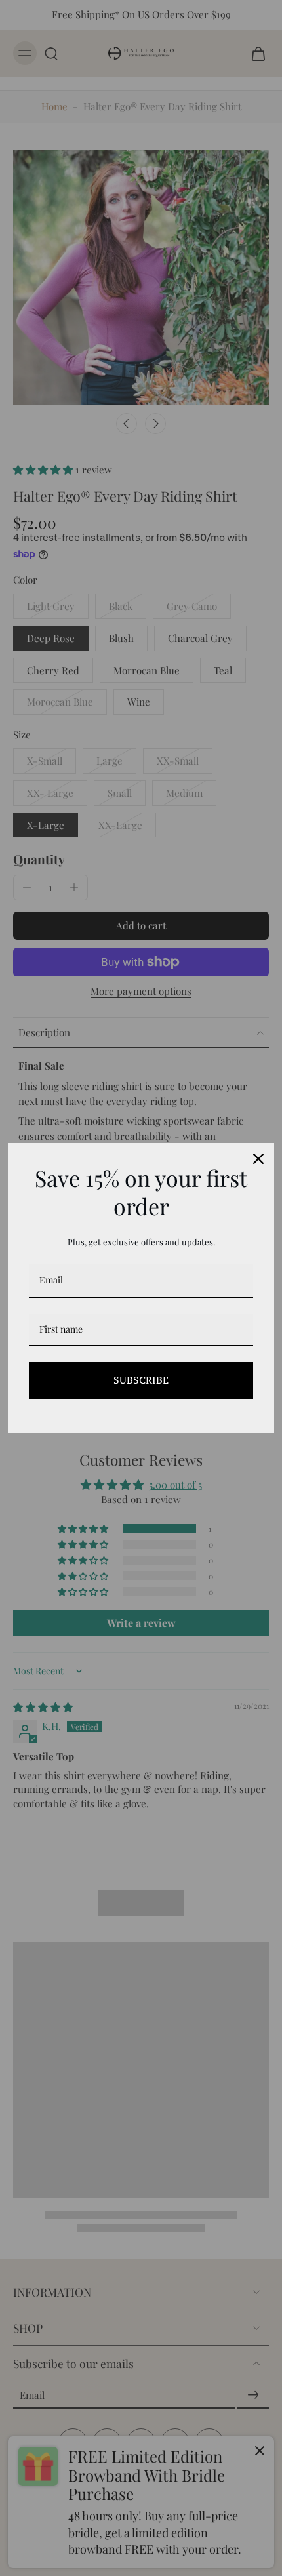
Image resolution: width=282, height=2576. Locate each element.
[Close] (258, 1159)
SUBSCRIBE (141, 1380)
